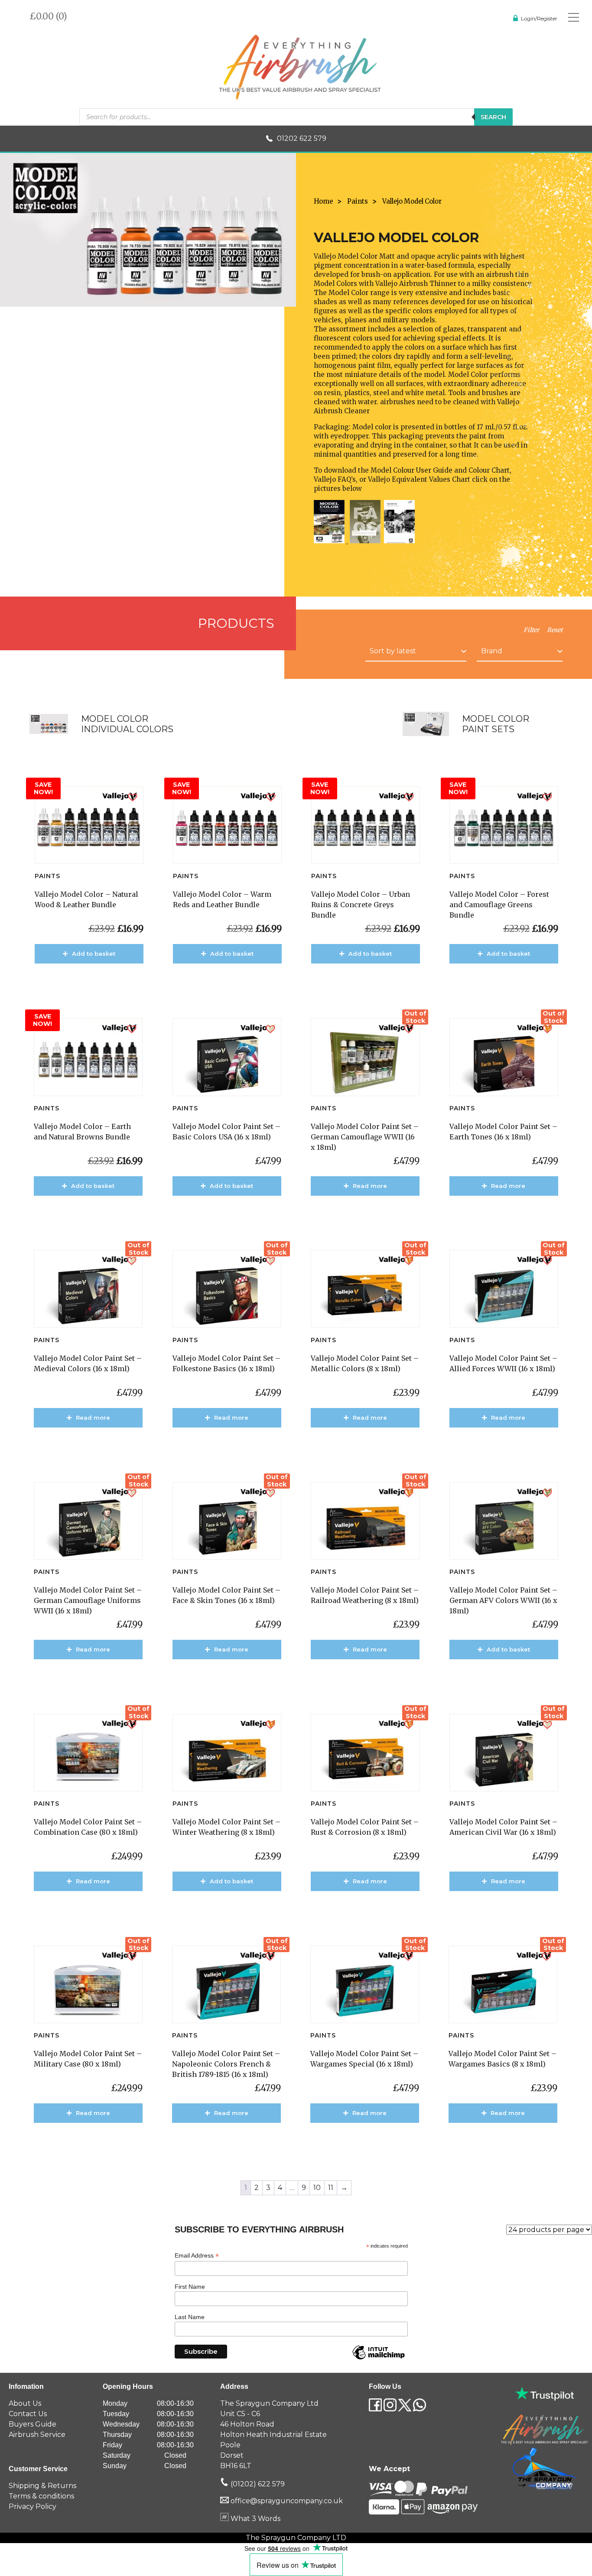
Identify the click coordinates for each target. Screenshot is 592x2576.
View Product (94, 979)
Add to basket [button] (94, 954)
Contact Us (28, 2414)
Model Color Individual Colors (127, 724)
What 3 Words (255, 2519)
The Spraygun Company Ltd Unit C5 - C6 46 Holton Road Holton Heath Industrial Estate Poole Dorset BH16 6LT (273, 2435)
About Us (25, 2403)
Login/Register (539, 18)
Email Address (197, 2256)
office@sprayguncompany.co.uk (287, 2501)
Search (493, 117)
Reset (555, 630)
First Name (190, 2287)
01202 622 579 (302, 138)
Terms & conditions (41, 2496)
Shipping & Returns (42, 2486)
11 (331, 2188)
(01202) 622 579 (257, 2484)
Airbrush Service (37, 2435)
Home (323, 201)
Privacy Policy (33, 2506)
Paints (358, 201)
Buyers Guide (33, 2424)
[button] (133, 797)
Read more (370, 1186)
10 (317, 2188)
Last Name (190, 2317)
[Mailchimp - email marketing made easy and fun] (378, 2359)
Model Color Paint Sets (496, 724)
